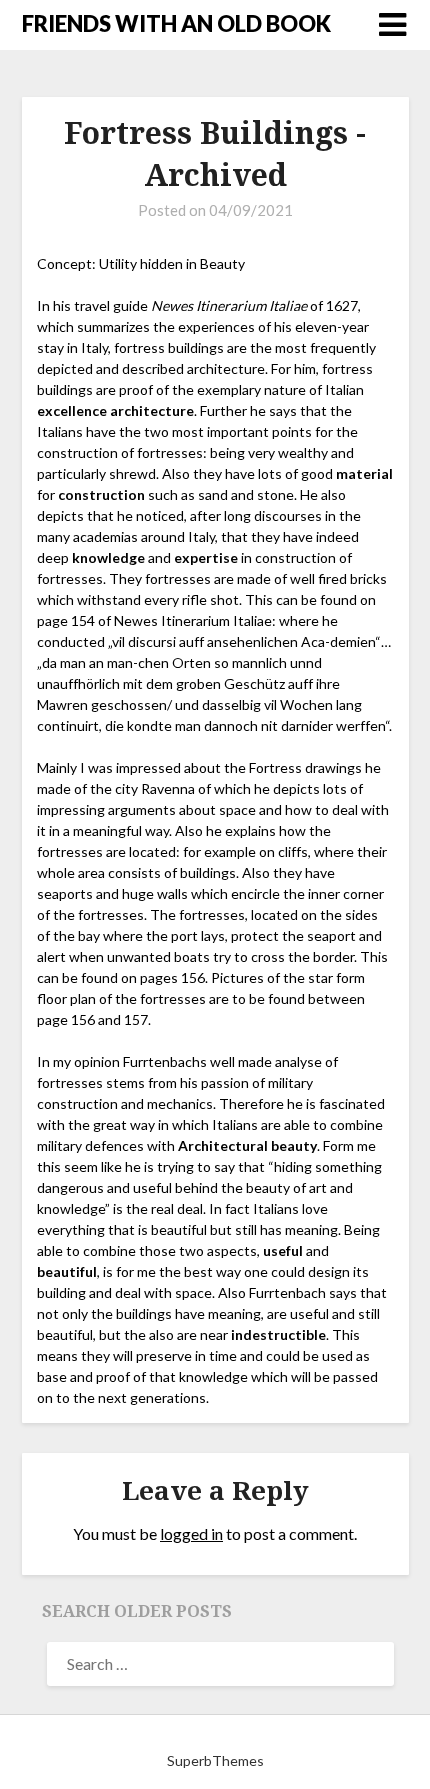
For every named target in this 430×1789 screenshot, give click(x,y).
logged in (191, 1533)
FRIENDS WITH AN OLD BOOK (176, 23)
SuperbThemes (215, 1760)
